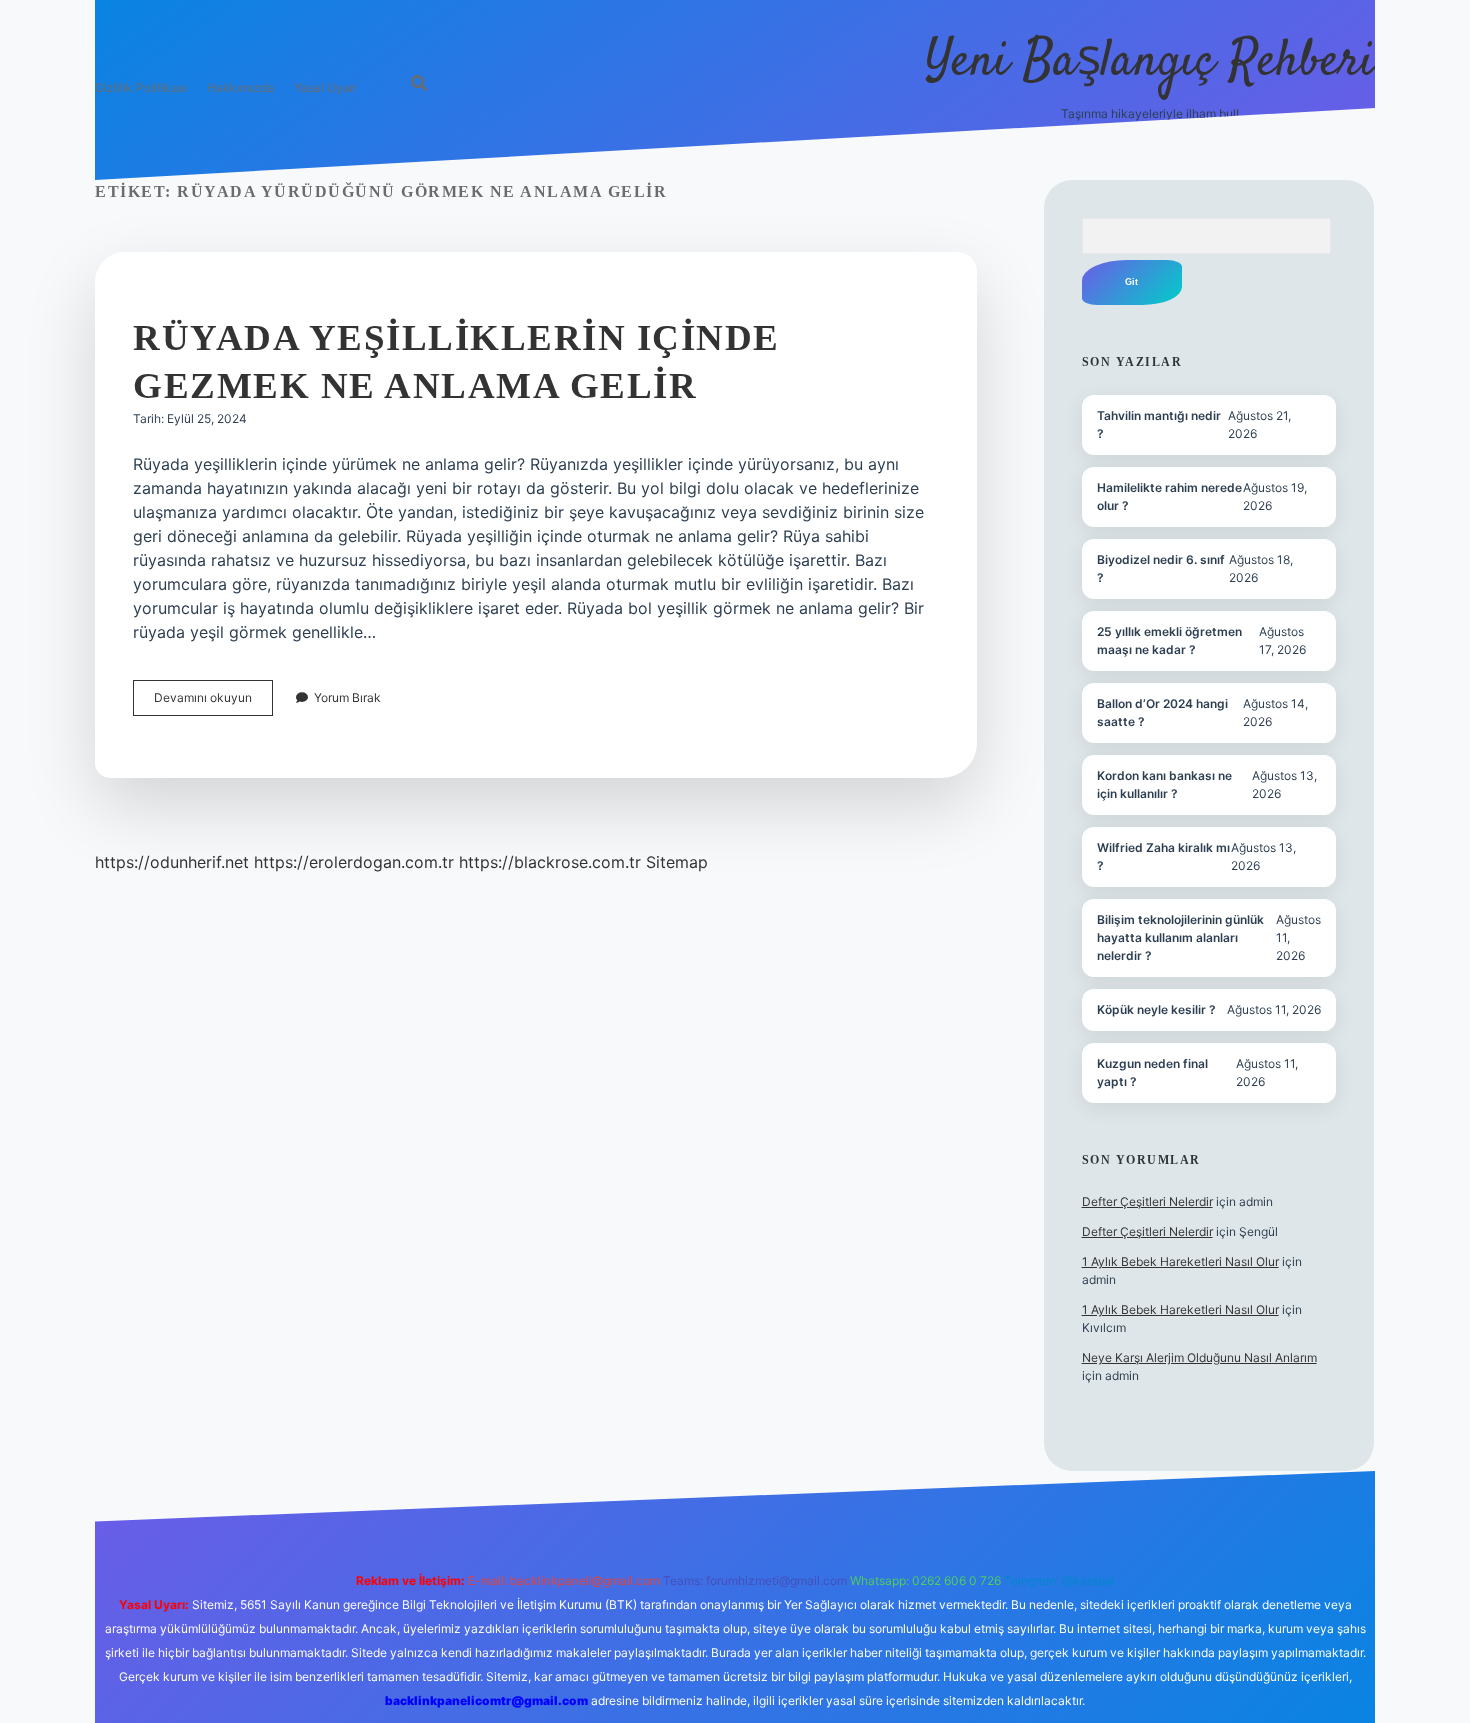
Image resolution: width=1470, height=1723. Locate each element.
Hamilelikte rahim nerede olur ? (1169, 496)
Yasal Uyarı (325, 87)
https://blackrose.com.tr (550, 862)
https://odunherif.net (172, 862)
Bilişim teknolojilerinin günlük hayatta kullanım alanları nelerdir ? (1180, 937)
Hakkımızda (240, 87)
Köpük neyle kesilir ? (1156, 1009)
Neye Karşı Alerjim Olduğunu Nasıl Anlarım (1199, 1357)
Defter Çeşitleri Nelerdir (1147, 1201)
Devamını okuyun (213, 702)
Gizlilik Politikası (141, 87)
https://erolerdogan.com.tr (354, 862)
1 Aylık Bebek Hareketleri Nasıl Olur (1180, 1261)
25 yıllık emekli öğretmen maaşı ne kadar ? (1169, 640)
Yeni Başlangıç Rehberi (1150, 62)
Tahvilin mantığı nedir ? (1159, 424)
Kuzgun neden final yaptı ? (1152, 1072)
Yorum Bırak (347, 697)
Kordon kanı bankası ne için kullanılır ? (1164, 784)
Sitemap (677, 862)
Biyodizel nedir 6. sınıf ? (1161, 568)
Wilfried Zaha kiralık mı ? (1163, 856)
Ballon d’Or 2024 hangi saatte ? (1162, 712)
